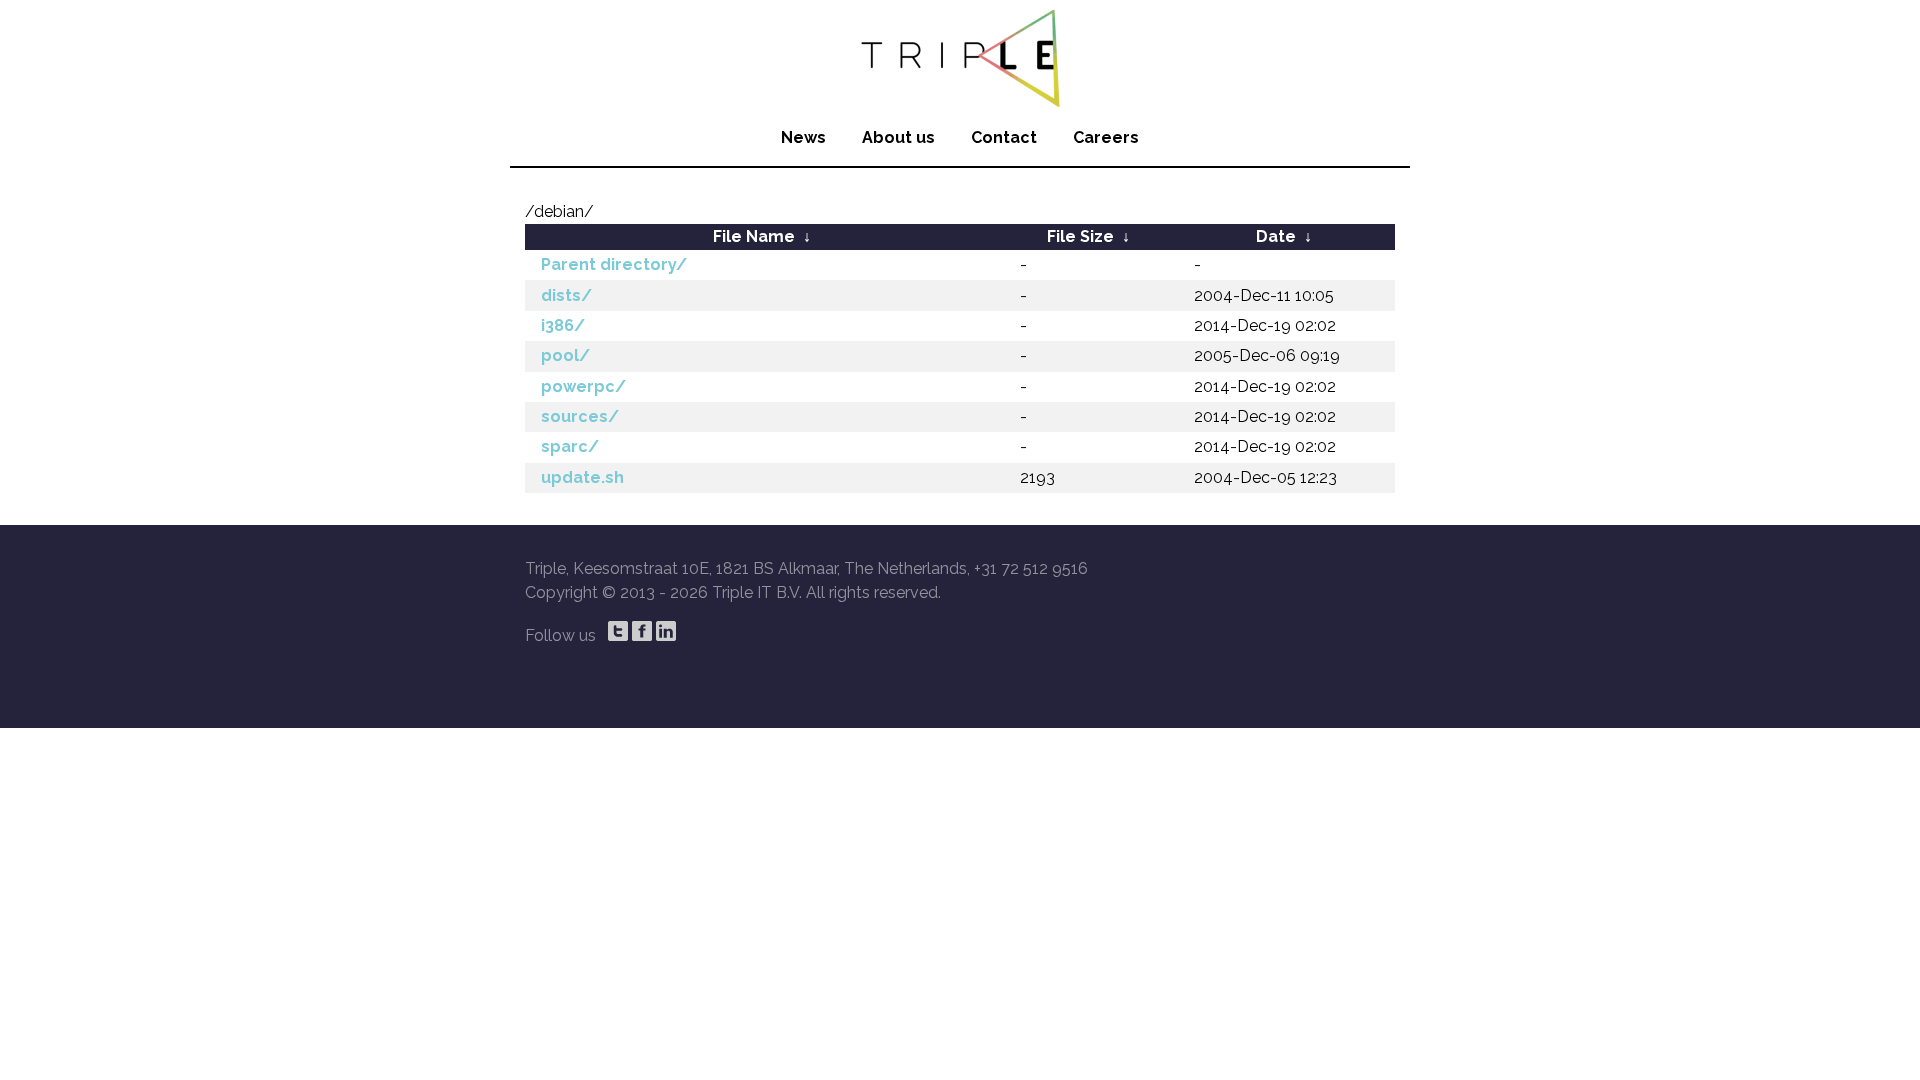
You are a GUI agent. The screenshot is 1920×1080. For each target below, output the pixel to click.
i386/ (563, 325)
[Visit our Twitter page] (618, 631)
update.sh (582, 477)
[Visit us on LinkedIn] (666, 631)
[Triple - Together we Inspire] (960, 55)
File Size (1080, 236)
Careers (1106, 137)
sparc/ (570, 446)
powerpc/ (583, 386)
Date (1276, 236)
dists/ (566, 295)
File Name (754, 236)
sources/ (580, 416)
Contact (1004, 137)
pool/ (565, 355)
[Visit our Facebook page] (642, 631)
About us (898, 137)
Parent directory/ (614, 264)
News (803, 137)
